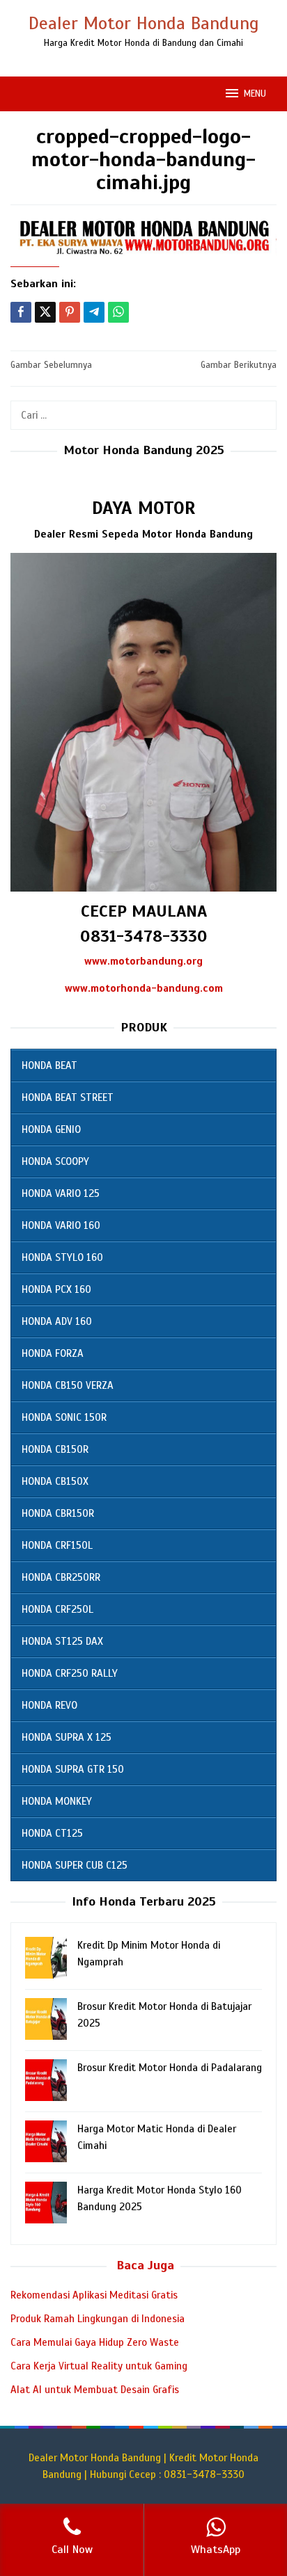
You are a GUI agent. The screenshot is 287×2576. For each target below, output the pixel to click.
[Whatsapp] (118, 312)
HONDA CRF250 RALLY (70, 1673)
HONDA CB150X (55, 1481)
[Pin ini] (70, 312)
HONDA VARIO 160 (61, 1225)
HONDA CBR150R (58, 1513)
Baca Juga (145, 2265)
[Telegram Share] (94, 312)
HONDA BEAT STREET (68, 1097)
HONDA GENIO (51, 1129)
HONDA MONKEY (57, 1801)
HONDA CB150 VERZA (68, 1385)
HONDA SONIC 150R (64, 1417)
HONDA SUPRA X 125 (67, 1737)
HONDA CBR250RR (61, 1577)
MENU (255, 94)
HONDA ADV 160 (57, 1321)
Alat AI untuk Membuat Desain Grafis (95, 2390)
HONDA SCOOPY (55, 1161)
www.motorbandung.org (143, 961)
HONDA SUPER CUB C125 (75, 1865)
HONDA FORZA (53, 1353)
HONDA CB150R (55, 1449)
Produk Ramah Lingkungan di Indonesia (98, 2319)
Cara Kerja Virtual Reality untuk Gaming (99, 2366)
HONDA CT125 (52, 1833)
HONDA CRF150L (57, 1545)
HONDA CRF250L (57, 1609)
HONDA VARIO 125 (61, 1193)
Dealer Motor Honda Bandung (144, 23)
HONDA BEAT (49, 1065)
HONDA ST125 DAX (62, 1641)
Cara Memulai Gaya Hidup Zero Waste (95, 2342)
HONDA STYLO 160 (62, 1257)
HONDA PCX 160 (56, 1289)
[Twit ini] (45, 312)
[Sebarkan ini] (21, 312)
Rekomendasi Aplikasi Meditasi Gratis (94, 2295)
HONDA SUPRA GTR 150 (73, 1769)
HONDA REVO (49, 1705)
